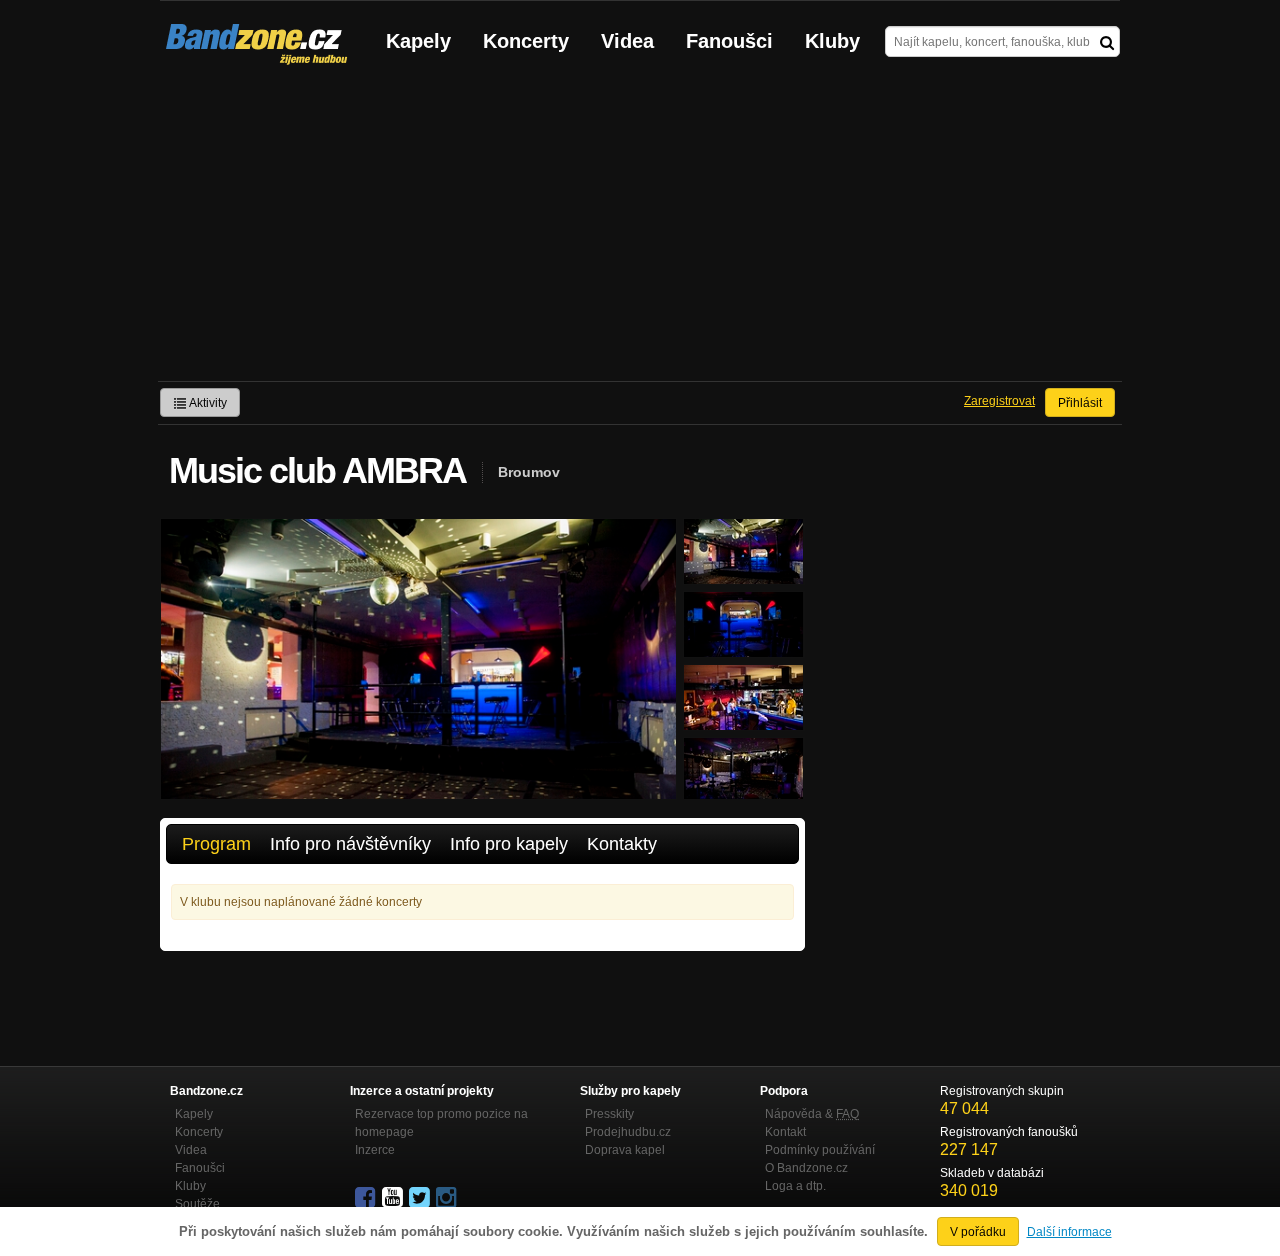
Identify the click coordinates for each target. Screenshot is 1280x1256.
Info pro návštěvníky (350, 844)
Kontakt (785, 1132)
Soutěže (197, 1204)
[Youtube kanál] (394, 1198)
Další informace (1069, 1232)
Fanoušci (729, 41)
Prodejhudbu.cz (628, 1132)
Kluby (832, 41)
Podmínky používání (820, 1150)
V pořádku (978, 1232)
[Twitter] (421, 1198)
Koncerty (526, 41)
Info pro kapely (509, 844)
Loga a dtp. (795, 1186)
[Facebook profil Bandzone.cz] (367, 1198)
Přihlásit (1080, 403)
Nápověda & (812, 1114)
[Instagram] (448, 1198)
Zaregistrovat (999, 401)
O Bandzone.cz (806, 1168)
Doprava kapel (625, 1150)
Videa (627, 41)
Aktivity (207, 403)
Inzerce (375, 1150)
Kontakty (622, 844)
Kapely (418, 41)
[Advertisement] (640, 231)
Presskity (609, 1114)
